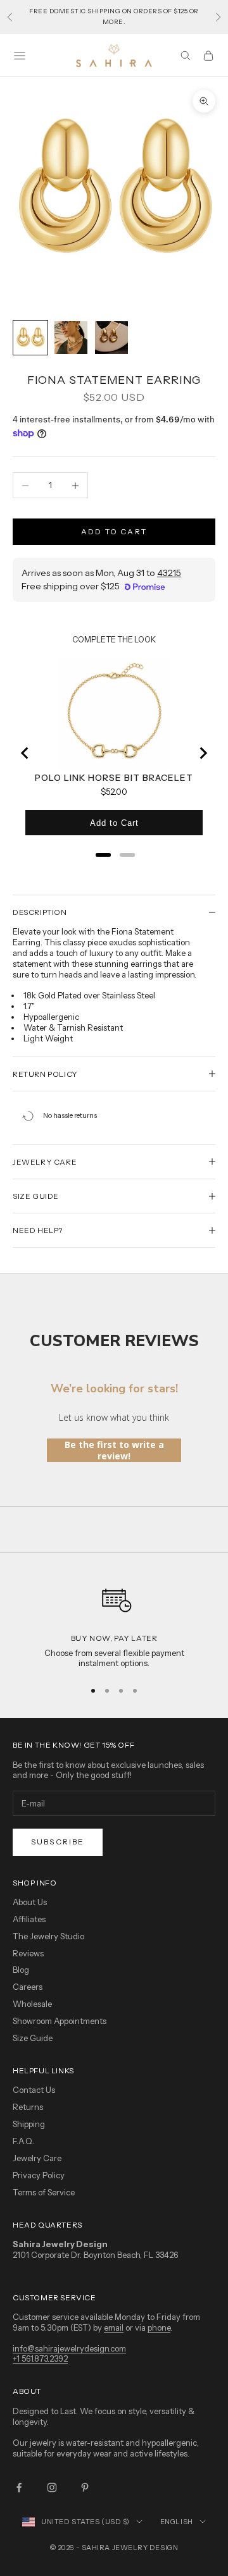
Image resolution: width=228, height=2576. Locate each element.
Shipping (29, 2124)
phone (159, 2328)
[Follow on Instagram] (52, 2487)
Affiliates (29, 1919)
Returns (28, 2107)
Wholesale (32, 2004)
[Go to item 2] (71, 338)
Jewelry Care (37, 2158)
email (114, 2328)
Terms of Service (44, 2192)
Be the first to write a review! (114, 1450)
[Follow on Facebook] (19, 2487)
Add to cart (114, 531)
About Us (30, 1902)
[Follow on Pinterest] (85, 2487)
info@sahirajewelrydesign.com (69, 2348)
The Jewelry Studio (48, 1936)
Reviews (28, 1953)
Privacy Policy (39, 2175)
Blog (21, 1970)
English (177, 2522)
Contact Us (34, 2090)
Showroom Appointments (60, 2021)
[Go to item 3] (111, 338)
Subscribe (58, 1842)
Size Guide (33, 2038)
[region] (114, 1623)
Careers (28, 1987)
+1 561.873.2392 (40, 2358)
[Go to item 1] (30, 338)
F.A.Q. (23, 2141)
